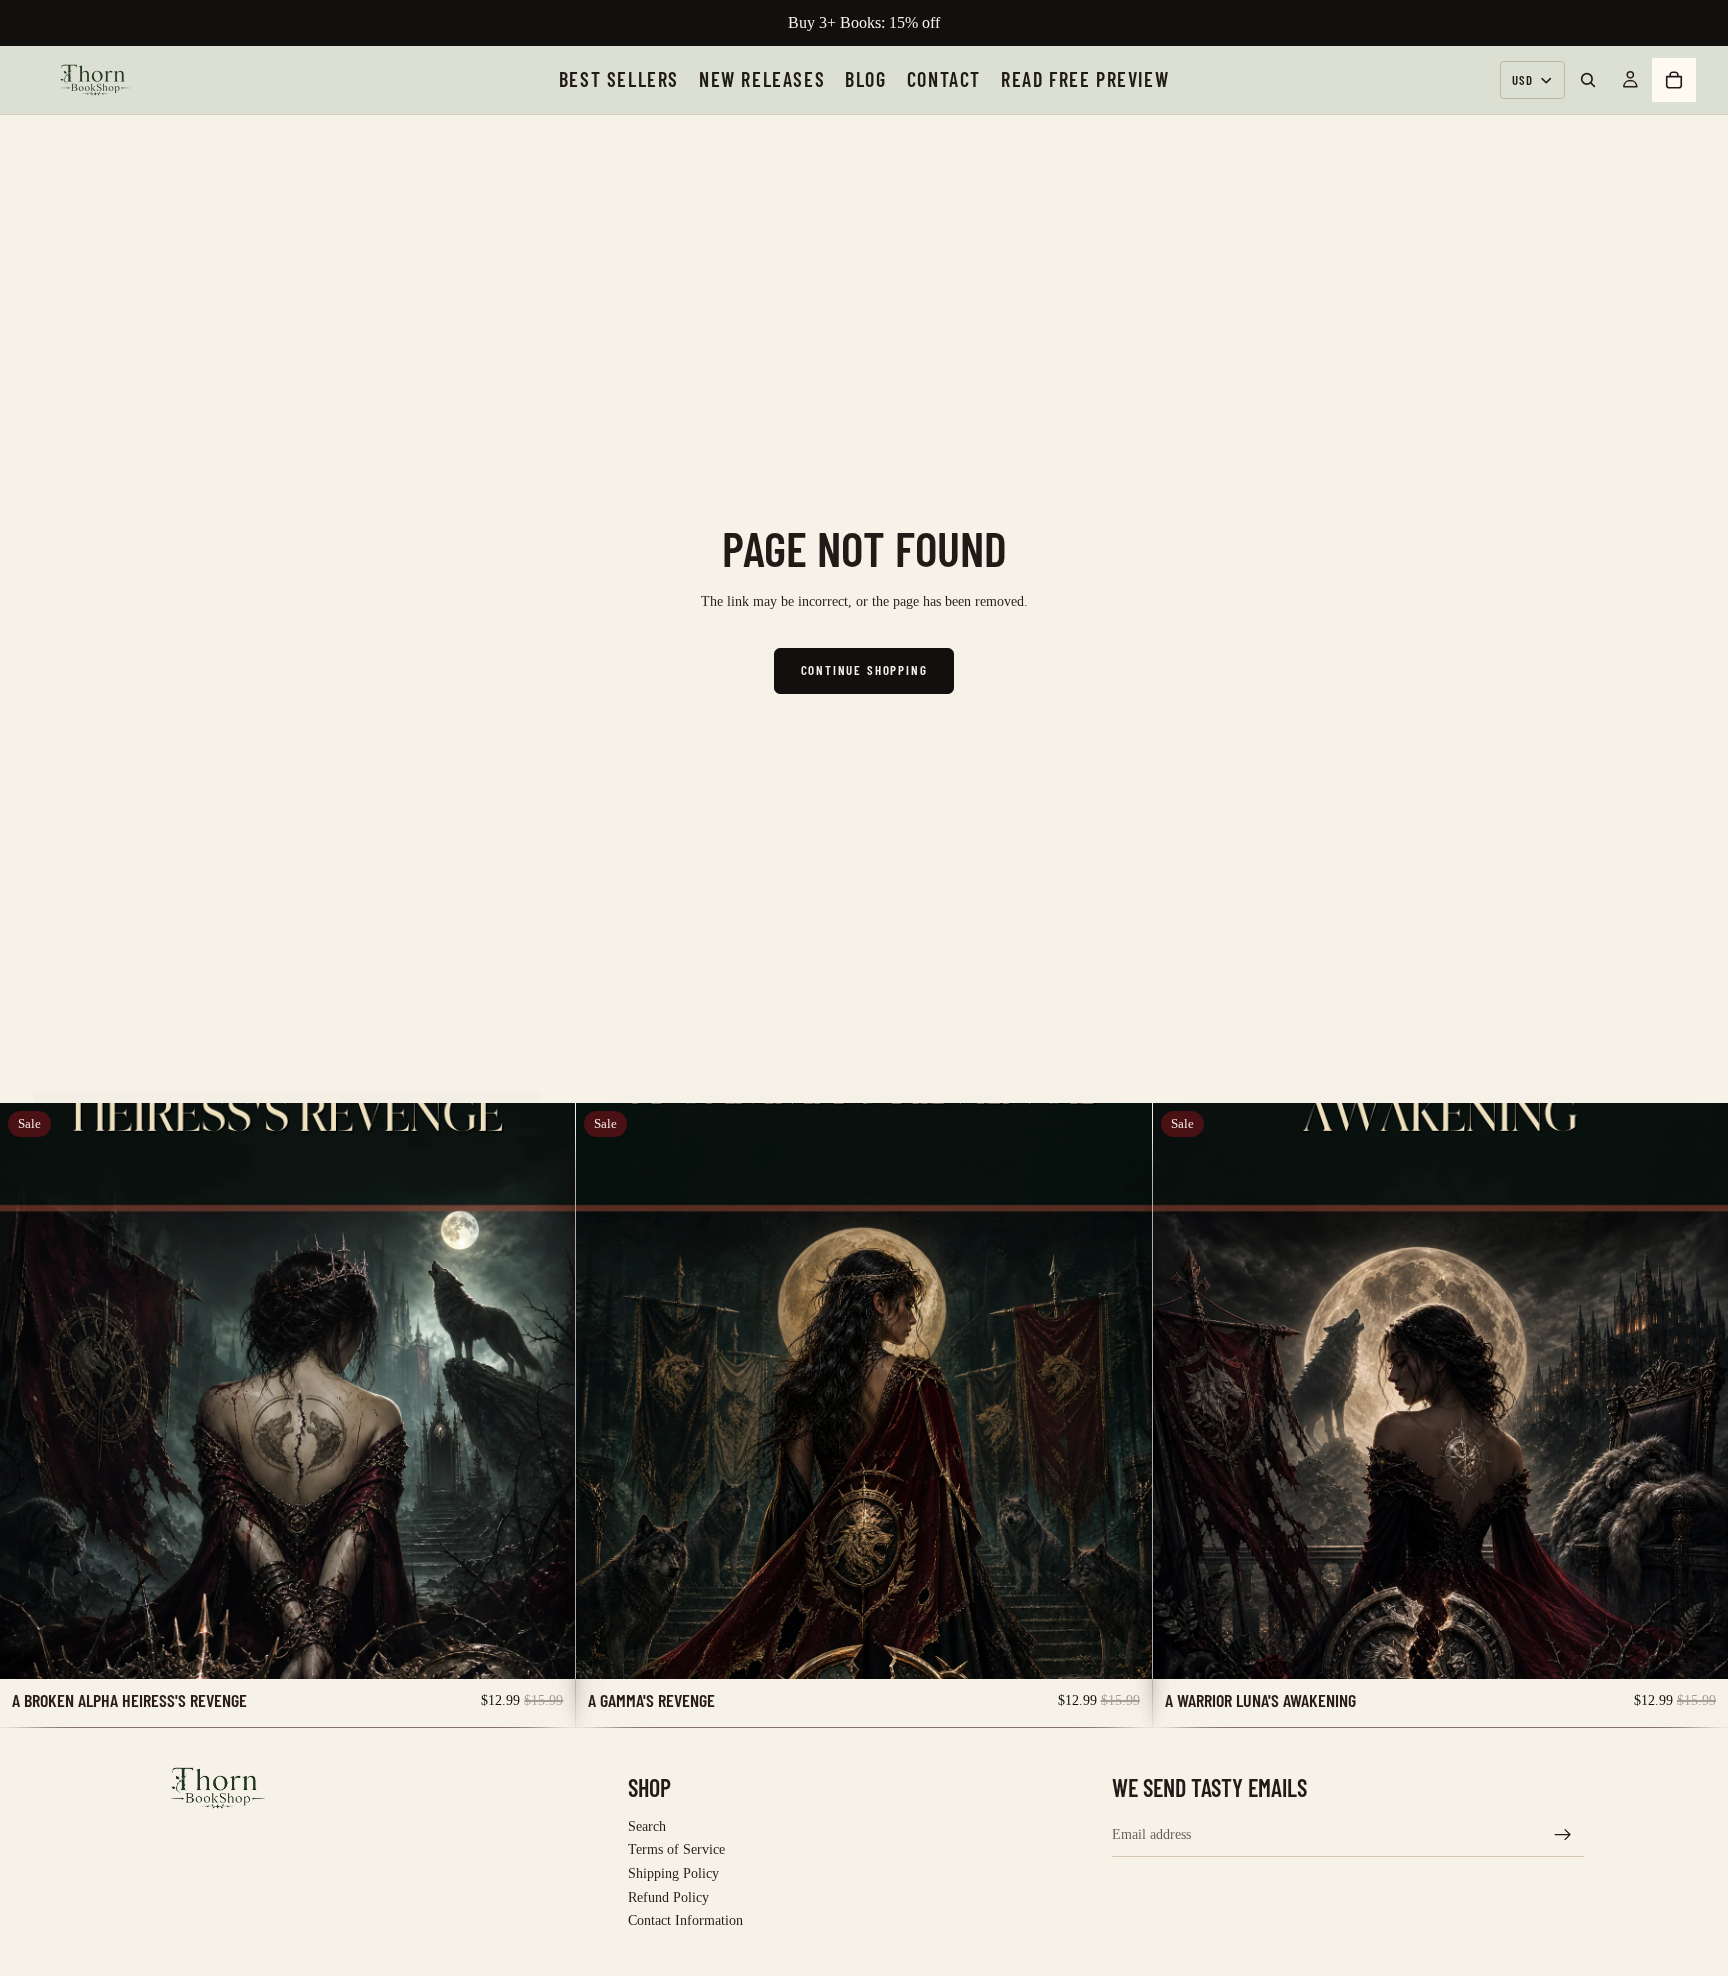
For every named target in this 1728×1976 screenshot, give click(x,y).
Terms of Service (676, 1849)
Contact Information (685, 1920)
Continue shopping (864, 670)
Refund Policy (668, 1896)
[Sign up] (1563, 1834)
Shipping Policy (673, 1873)
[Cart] (1674, 80)
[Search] (1588, 80)
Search (647, 1826)
